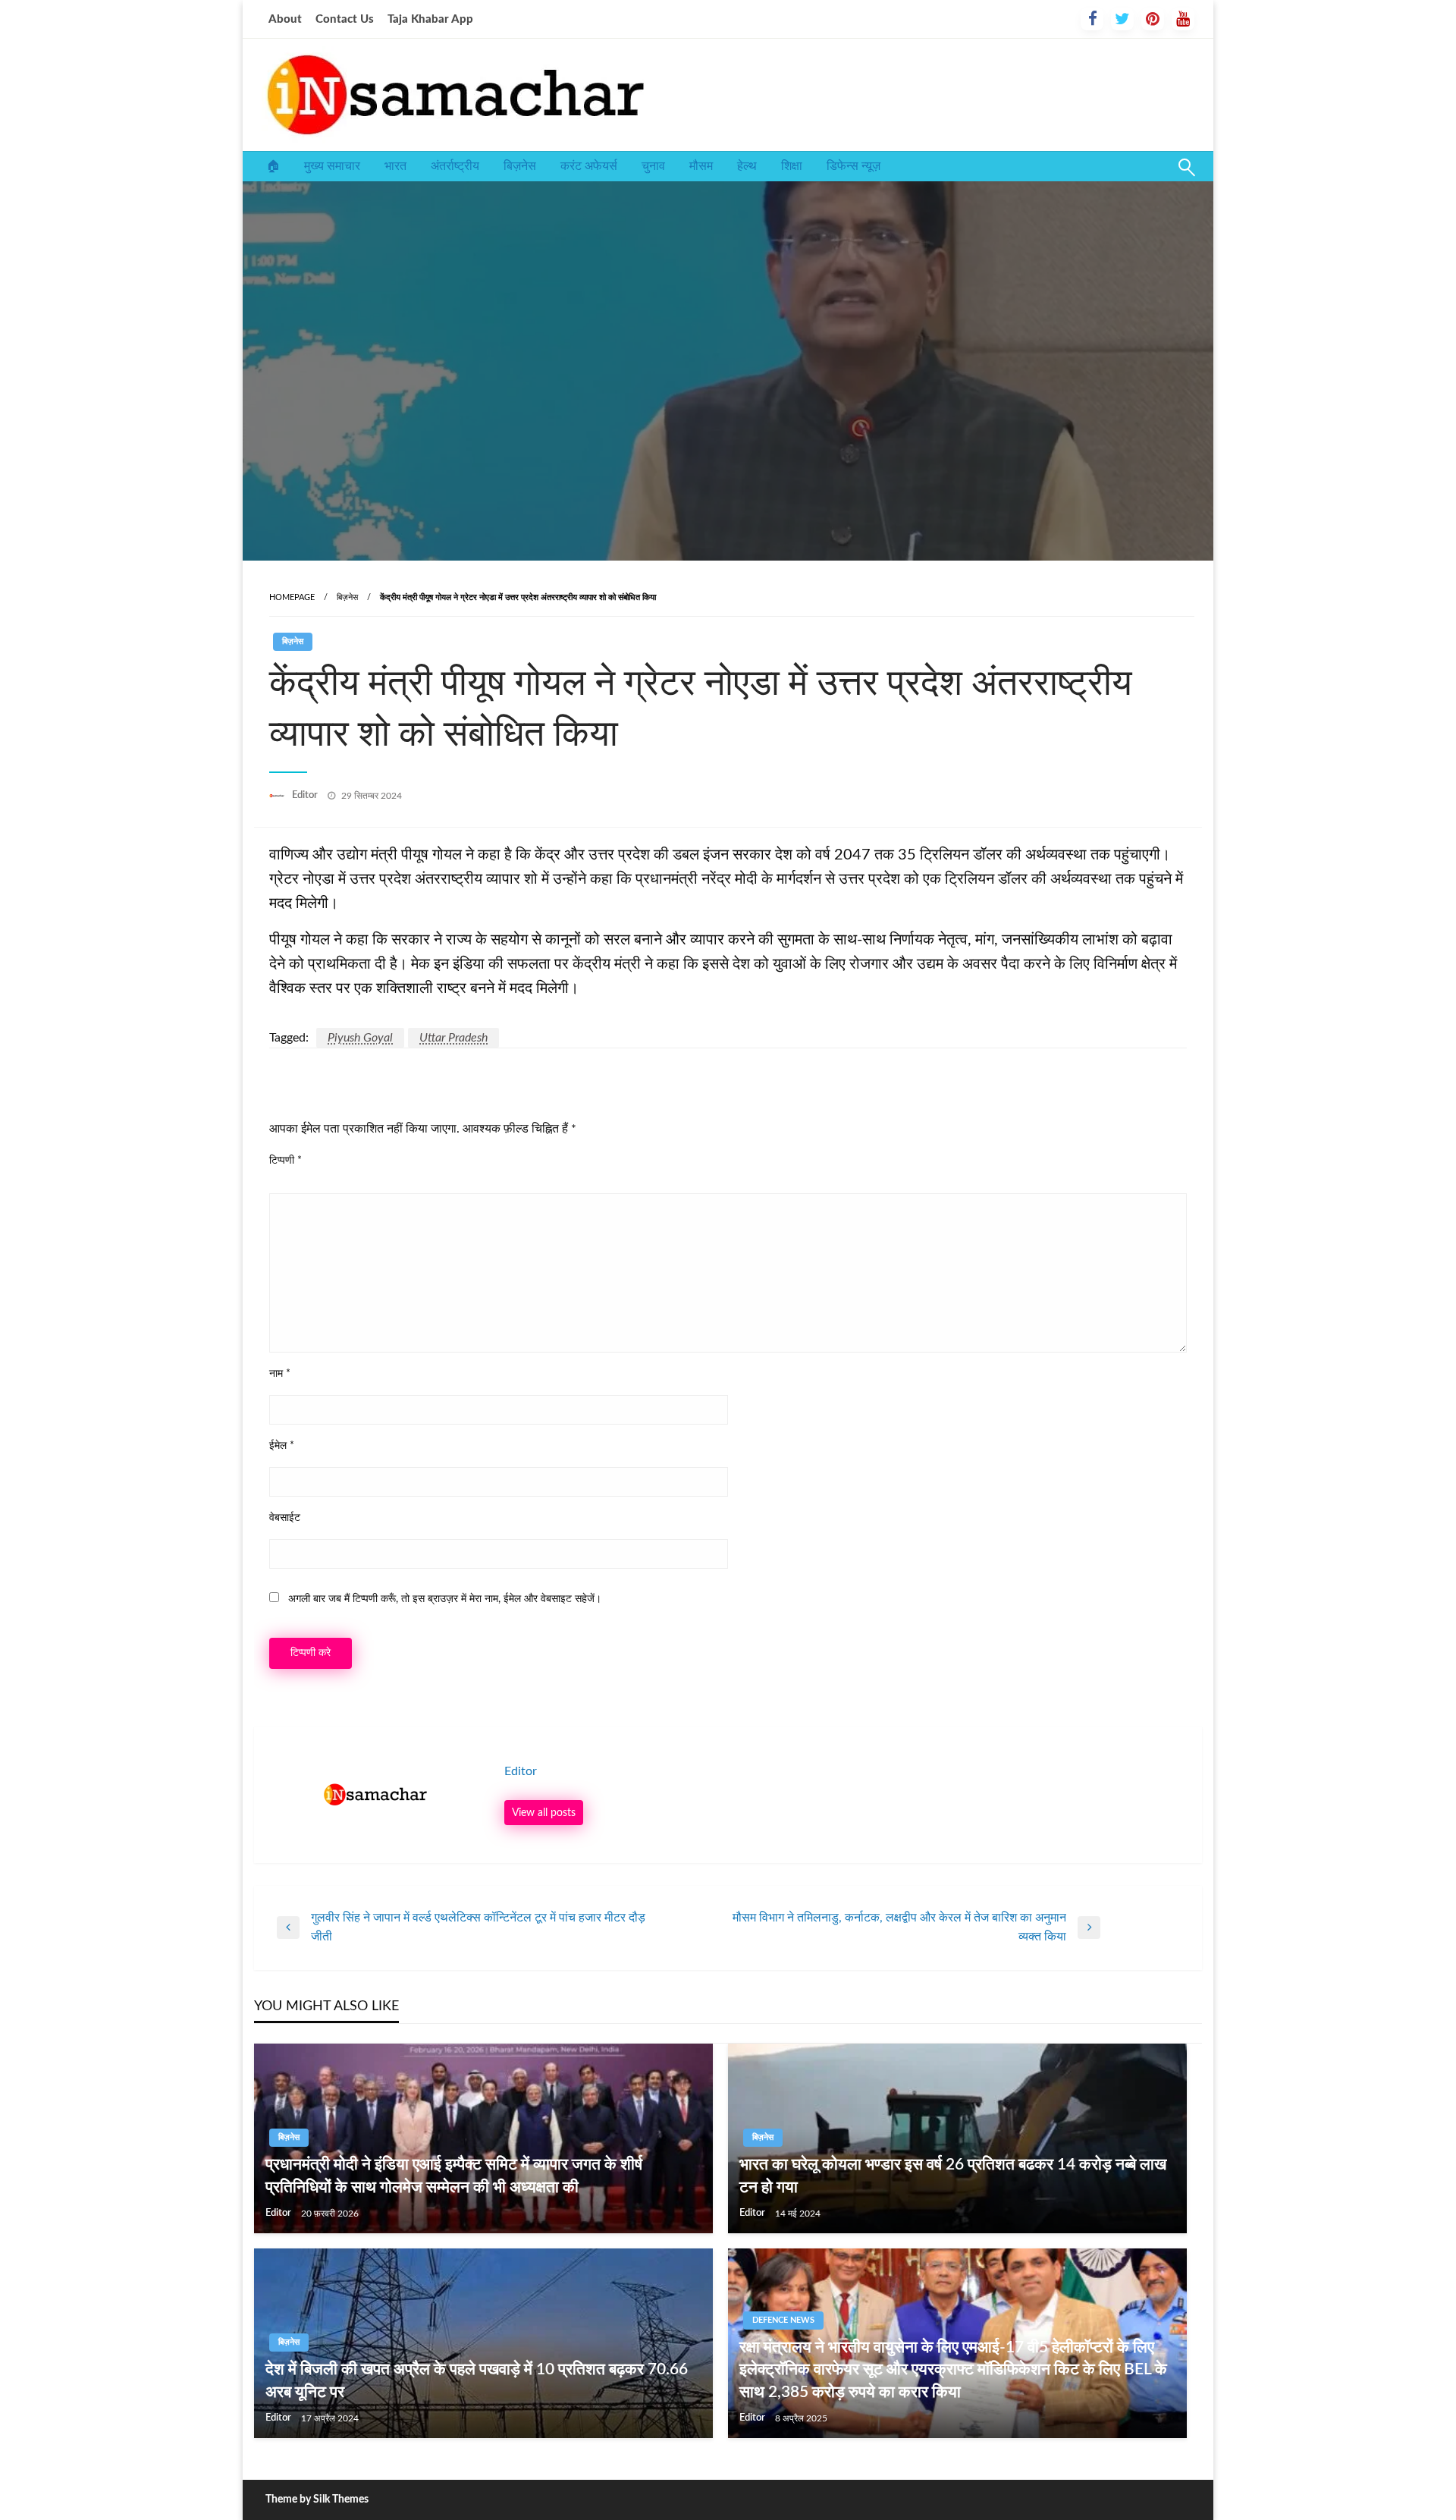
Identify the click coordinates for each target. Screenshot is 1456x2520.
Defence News (783, 2320)
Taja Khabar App (430, 19)
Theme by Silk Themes (317, 2500)
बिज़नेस (520, 166)
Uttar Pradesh (453, 1038)
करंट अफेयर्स (589, 166)
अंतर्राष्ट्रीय (455, 166)
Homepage (292, 597)
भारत (395, 166)
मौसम (701, 166)
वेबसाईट (285, 1518)
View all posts (544, 1813)
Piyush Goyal (360, 1038)
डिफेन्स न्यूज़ (854, 166)
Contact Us (345, 19)
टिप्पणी (286, 1161)
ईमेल (282, 1446)
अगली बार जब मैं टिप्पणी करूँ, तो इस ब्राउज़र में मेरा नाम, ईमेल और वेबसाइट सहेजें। (445, 1599)
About (285, 19)
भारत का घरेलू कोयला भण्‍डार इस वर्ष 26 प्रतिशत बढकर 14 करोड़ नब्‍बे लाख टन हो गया (953, 2176)
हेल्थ (747, 166)
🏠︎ (273, 166)
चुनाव (653, 166)
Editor (306, 795)
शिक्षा (792, 166)
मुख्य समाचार (332, 166)
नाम (280, 1374)
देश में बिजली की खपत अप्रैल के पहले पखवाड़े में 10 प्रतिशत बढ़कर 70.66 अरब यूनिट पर (477, 2380)
